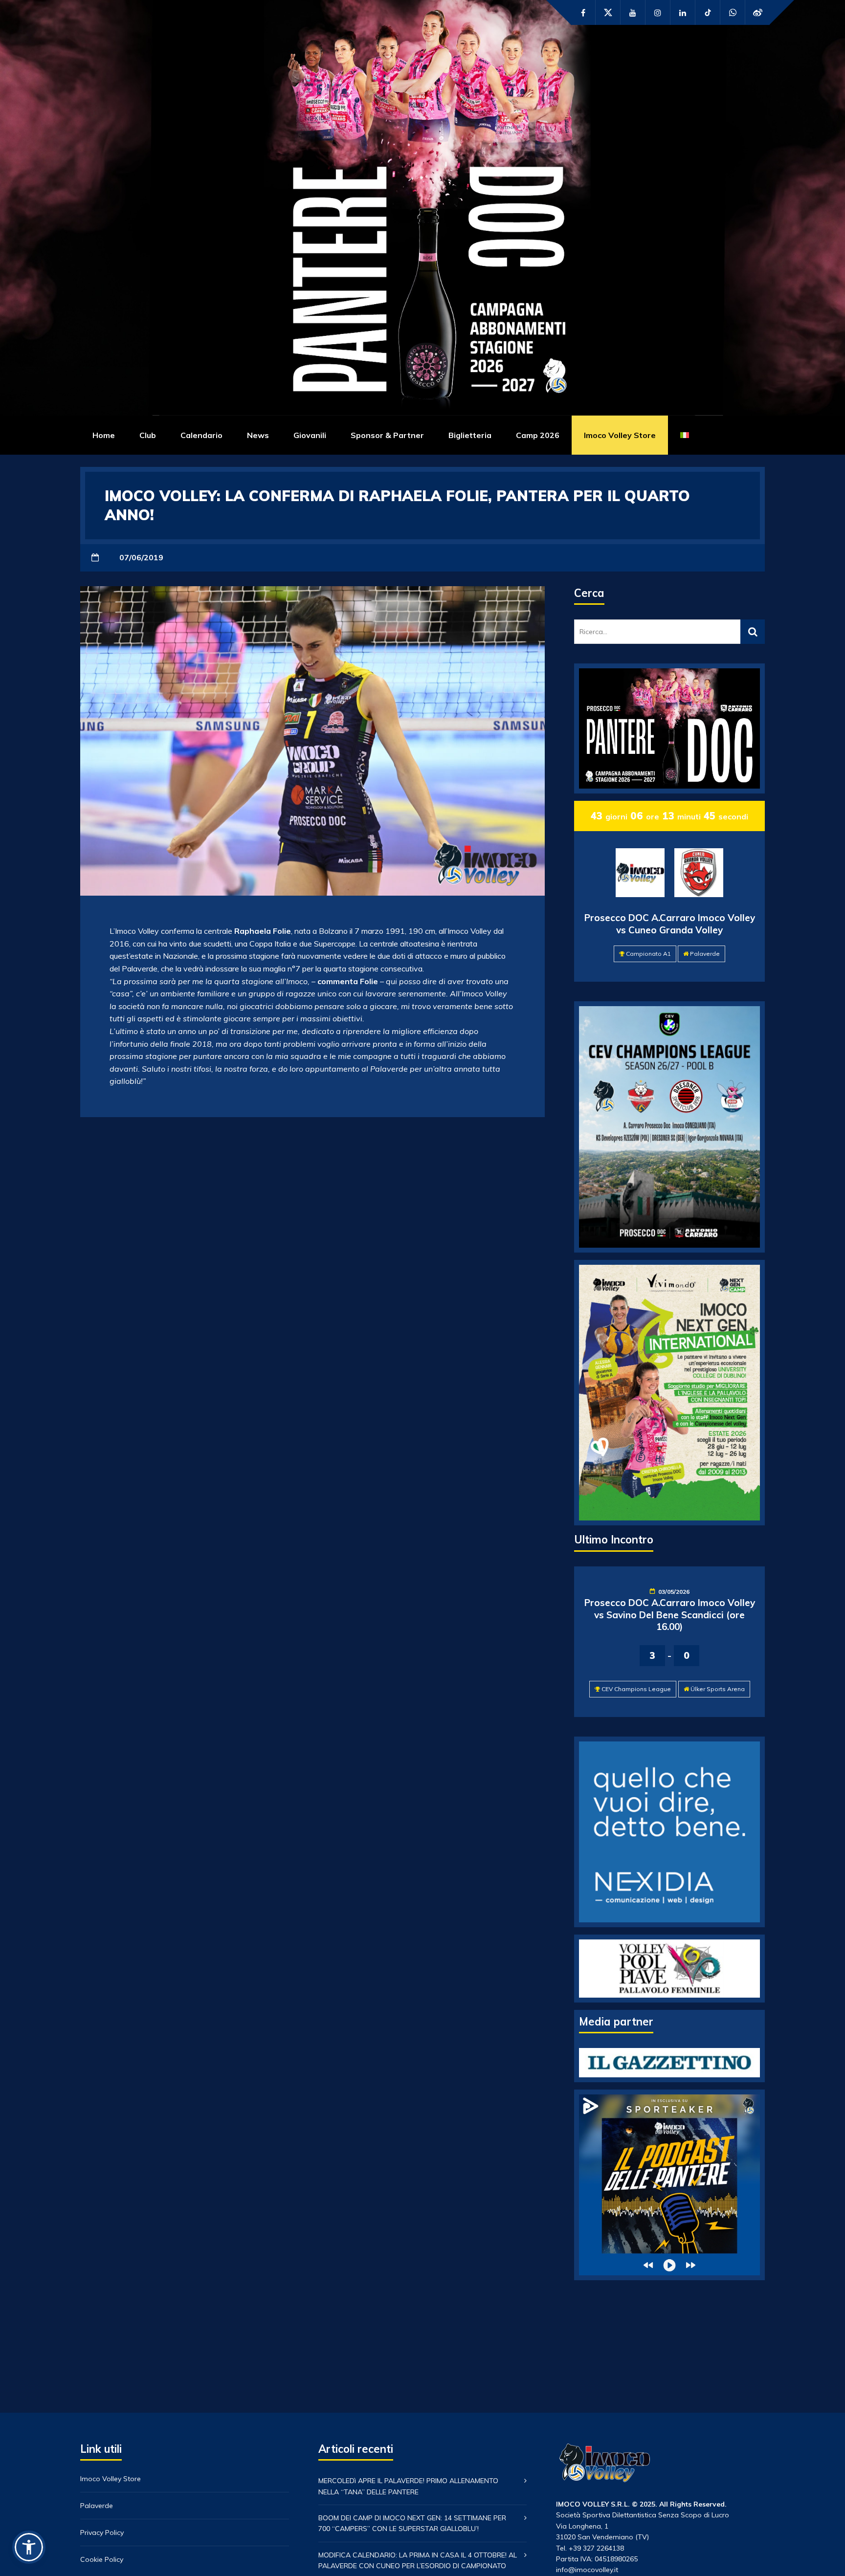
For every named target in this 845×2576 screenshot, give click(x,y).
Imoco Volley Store (620, 435)
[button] (29, 2547)
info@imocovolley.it (587, 2570)
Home (104, 435)
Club (148, 435)
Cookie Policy (102, 2559)
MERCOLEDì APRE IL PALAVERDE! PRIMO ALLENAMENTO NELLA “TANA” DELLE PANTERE (408, 2486)
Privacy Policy (102, 2532)
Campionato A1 (648, 954)
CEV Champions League (636, 1689)
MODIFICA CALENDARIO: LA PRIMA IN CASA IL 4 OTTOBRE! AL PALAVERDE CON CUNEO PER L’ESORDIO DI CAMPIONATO (418, 2560)
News (258, 435)
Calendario (201, 435)
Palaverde (705, 954)
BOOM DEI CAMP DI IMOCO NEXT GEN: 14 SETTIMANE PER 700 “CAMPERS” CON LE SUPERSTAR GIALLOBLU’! (412, 2523)
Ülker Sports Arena (718, 1689)
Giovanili (310, 435)
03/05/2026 (674, 1592)
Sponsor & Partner (387, 435)
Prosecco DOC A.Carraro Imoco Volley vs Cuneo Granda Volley (670, 924)
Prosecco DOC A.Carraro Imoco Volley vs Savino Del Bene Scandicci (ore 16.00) (670, 1615)
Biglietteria (470, 435)
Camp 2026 (538, 435)
